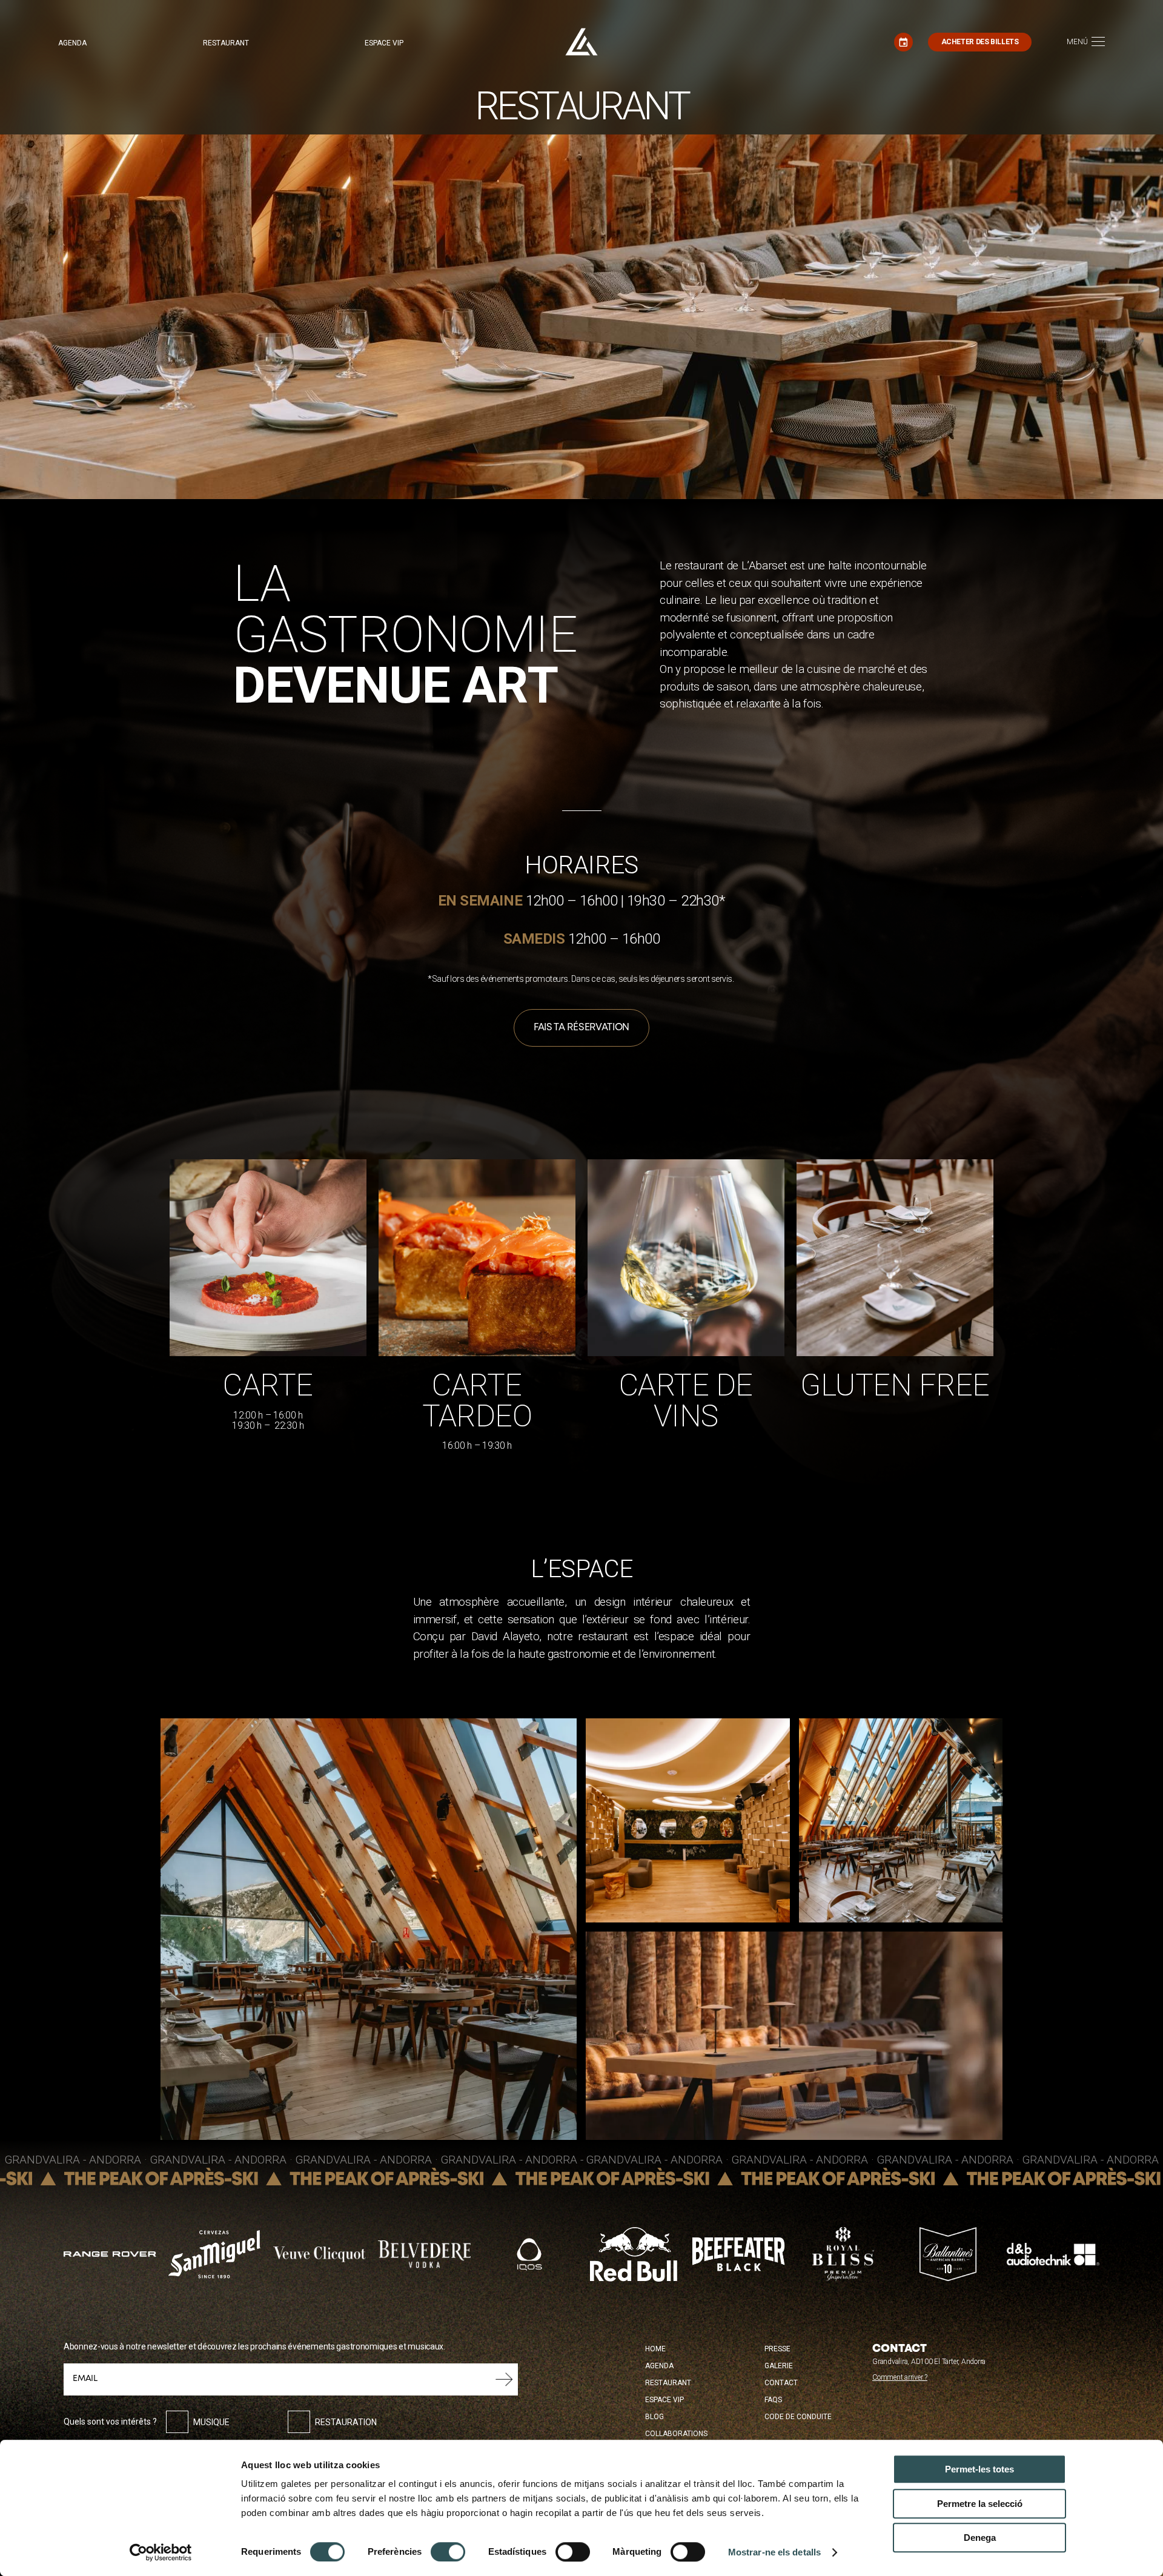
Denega (980, 2538)
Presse (777, 2349)
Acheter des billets (980, 42)
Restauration (346, 2422)
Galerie (779, 2366)
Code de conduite (798, 2417)
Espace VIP (384, 43)
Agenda (72, 43)
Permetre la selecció (980, 2504)
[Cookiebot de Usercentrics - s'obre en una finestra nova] (161, 2552)
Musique (211, 2422)
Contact (781, 2383)
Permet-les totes (979, 2469)
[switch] (448, 2552)
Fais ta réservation (581, 1028)
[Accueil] (581, 42)
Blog (654, 2417)
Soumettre (504, 2379)
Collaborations (676, 2434)
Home (655, 2349)
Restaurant (226, 43)
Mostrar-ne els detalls (774, 2552)
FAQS (773, 2400)
